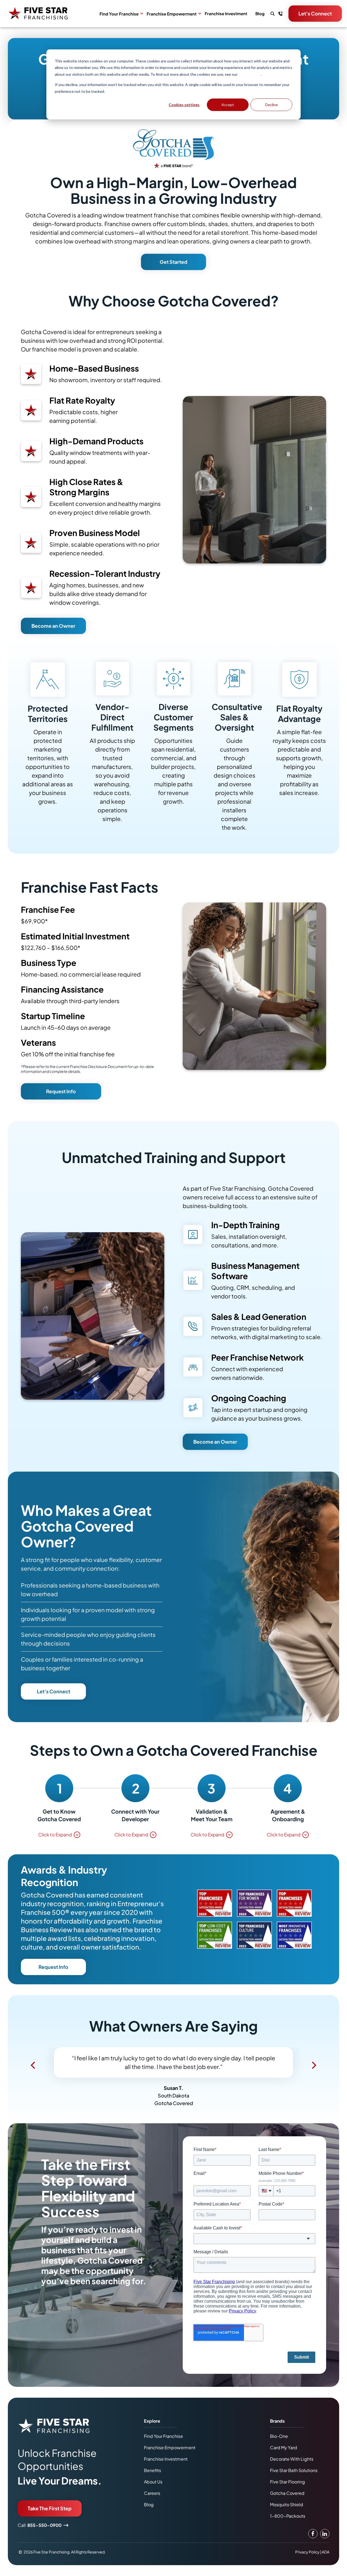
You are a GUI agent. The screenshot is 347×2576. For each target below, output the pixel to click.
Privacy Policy (250, 74)
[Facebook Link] (313, 2542)
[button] (33, 2068)
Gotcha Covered (287, 2502)
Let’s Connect (54, 1691)
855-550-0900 (44, 2534)
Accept (228, 105)
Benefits (152, 2479)
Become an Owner (53, 626)
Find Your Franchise (119, 14)
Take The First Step (50, 2517)
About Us (153, 2490)
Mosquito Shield (287, 2513)
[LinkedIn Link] (325, 2542)
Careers (152, 2502)
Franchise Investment (226, 14)
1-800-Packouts (288, 2525)
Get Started (173, 262)
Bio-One (279, 2445)
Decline (272, 105)
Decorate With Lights (292, 2468)
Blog (260, 14)
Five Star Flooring (287, 2490)
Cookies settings (184, 105)
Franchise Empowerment (172, 14)
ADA (326, 2561)
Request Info (61, 1091)
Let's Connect (315, 13)
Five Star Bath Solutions (294, 2479)
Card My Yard (284, 2456)
